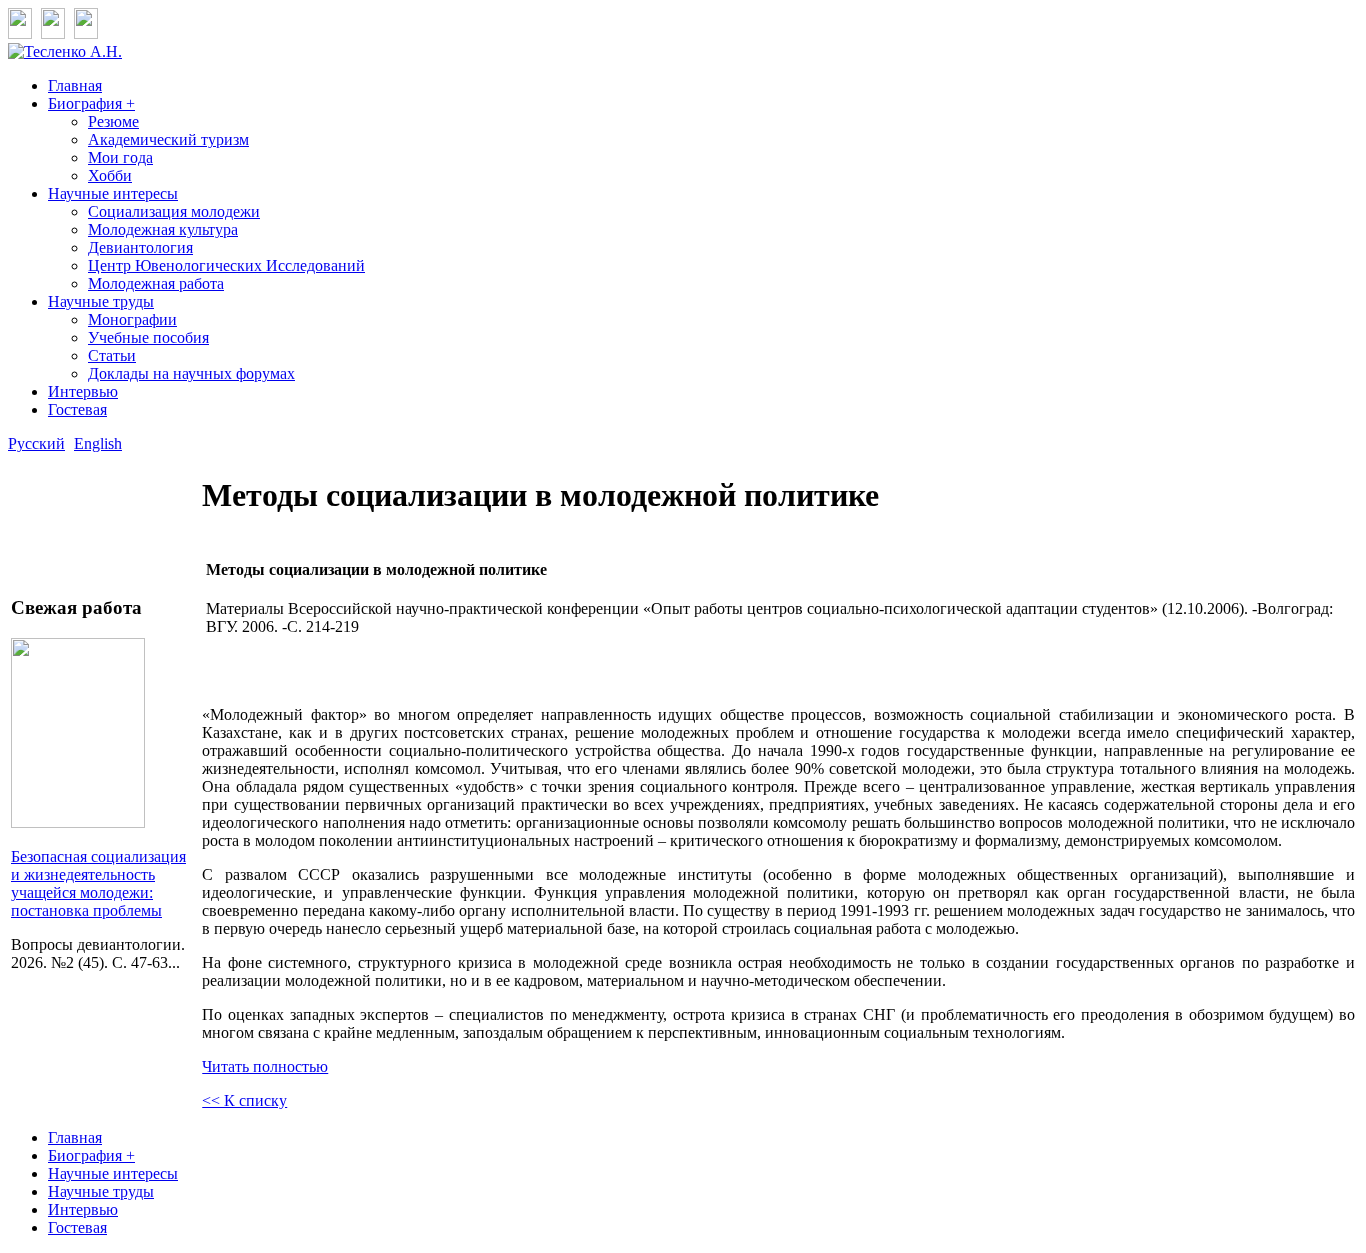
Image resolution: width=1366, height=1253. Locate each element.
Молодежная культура (163, 229)
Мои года (120, 157)
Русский (36, 443)
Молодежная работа (156, 283)
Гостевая (77, 409)
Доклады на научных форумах (191, 373)
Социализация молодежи (174, 211)
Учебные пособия (148, 337)
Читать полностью (265, 1066)
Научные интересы (113, 193)
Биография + (91, 103)
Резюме (113, 121)
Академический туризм (168, 139)
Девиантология (140, 247)
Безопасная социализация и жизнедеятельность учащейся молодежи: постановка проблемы (98, 883)
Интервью (83, 391)
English (98, 443)
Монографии (132, 319)
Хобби (110, 175)
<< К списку (244, 1100)
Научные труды (101, 301)
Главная (75, 85)
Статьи (112, 355)
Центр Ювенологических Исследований (226, 265)
